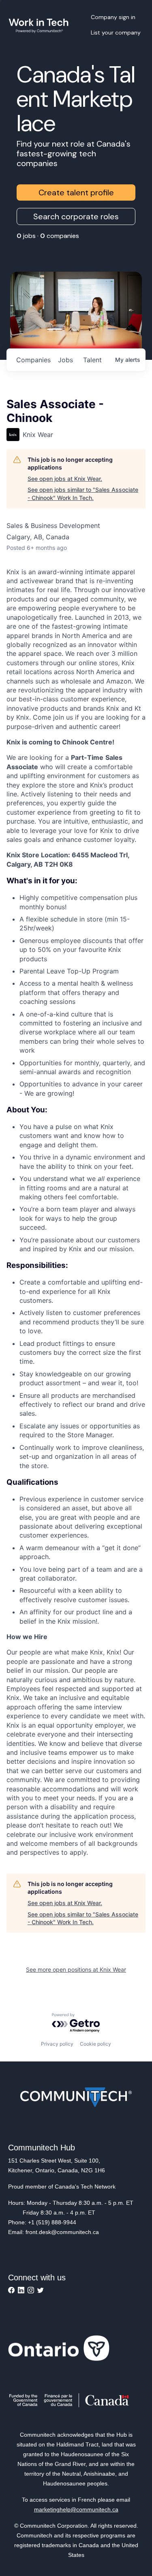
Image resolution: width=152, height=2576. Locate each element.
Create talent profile (76, 192)
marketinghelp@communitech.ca (76, 2509)
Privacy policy (57, 2044)
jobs (65, 360)
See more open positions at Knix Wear (76, 1969)
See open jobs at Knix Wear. (65, 479)
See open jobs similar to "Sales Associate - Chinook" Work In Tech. (83, 494)
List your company (116, 32)
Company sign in (113, 17)
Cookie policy (95, 2044)
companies (33, 360)
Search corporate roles (76, 216)
